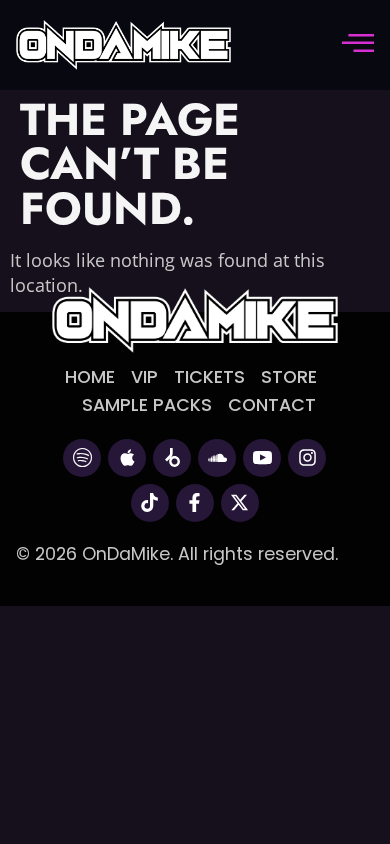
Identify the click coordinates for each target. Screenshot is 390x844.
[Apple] (127, 458)
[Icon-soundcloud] (217, 458)
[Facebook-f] (195, 503)
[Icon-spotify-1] (82, 458)
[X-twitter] (240, 503)
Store (289, 377)
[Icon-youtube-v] (262, 458)
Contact (272, 405)
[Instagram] (307, 458)
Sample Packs (147, 405)
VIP (144, 377)
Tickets (209, 377)
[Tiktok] (150, 503)
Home (90, 377)
